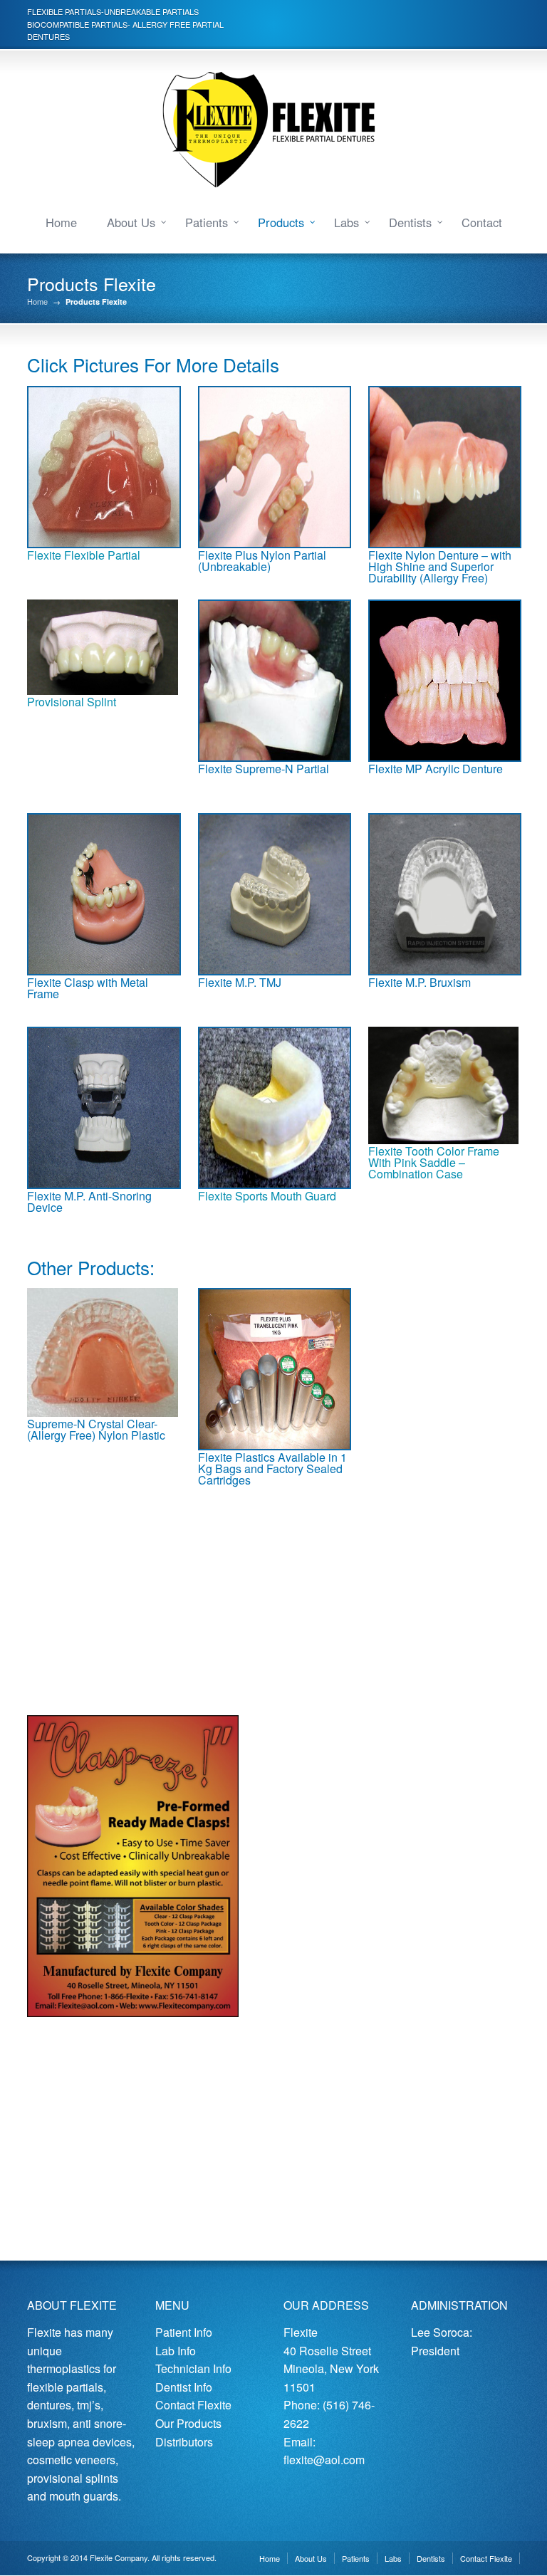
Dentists (410, 222)
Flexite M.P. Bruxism (421, 982)
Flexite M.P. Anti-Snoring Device (89, 1201)
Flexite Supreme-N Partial (264, 769)
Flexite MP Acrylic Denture (436, 769)
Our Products (188, 2423)
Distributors (184, 2442)
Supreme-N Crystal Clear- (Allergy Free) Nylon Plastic (96, 1429)
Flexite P (220, 1457)
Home (61, 222)
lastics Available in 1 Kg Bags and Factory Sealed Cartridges (272, 1468)
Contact (482, 222)
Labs (347, 222)
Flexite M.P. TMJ (240, 982)
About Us (131, 222)
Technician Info (193, 2368)
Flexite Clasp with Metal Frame (88, 988)
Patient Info (184, 2332)
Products (281, 222)
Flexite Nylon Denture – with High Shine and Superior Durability (440, 566)
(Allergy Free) (454, 578)
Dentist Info (184, 2387)
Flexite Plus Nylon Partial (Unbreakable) (262, 561)
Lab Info (176, 2351)
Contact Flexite (193, 2405)
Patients (207, 222)
